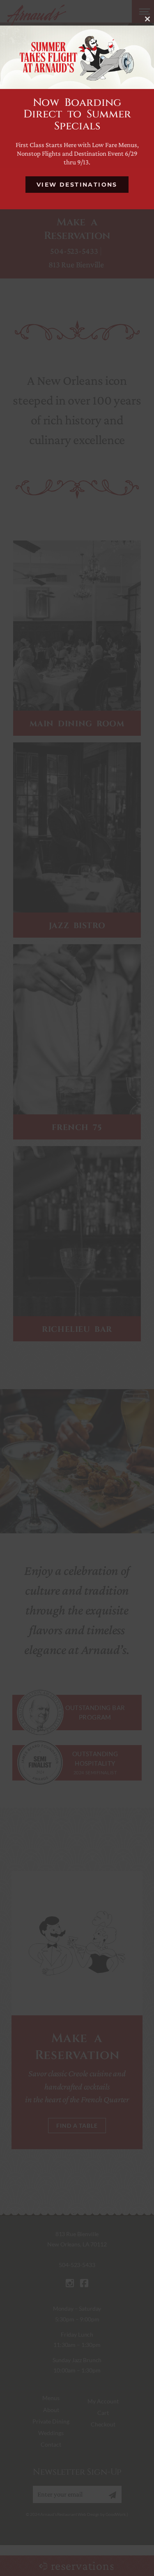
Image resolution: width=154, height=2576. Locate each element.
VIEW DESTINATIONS (77, 185)
